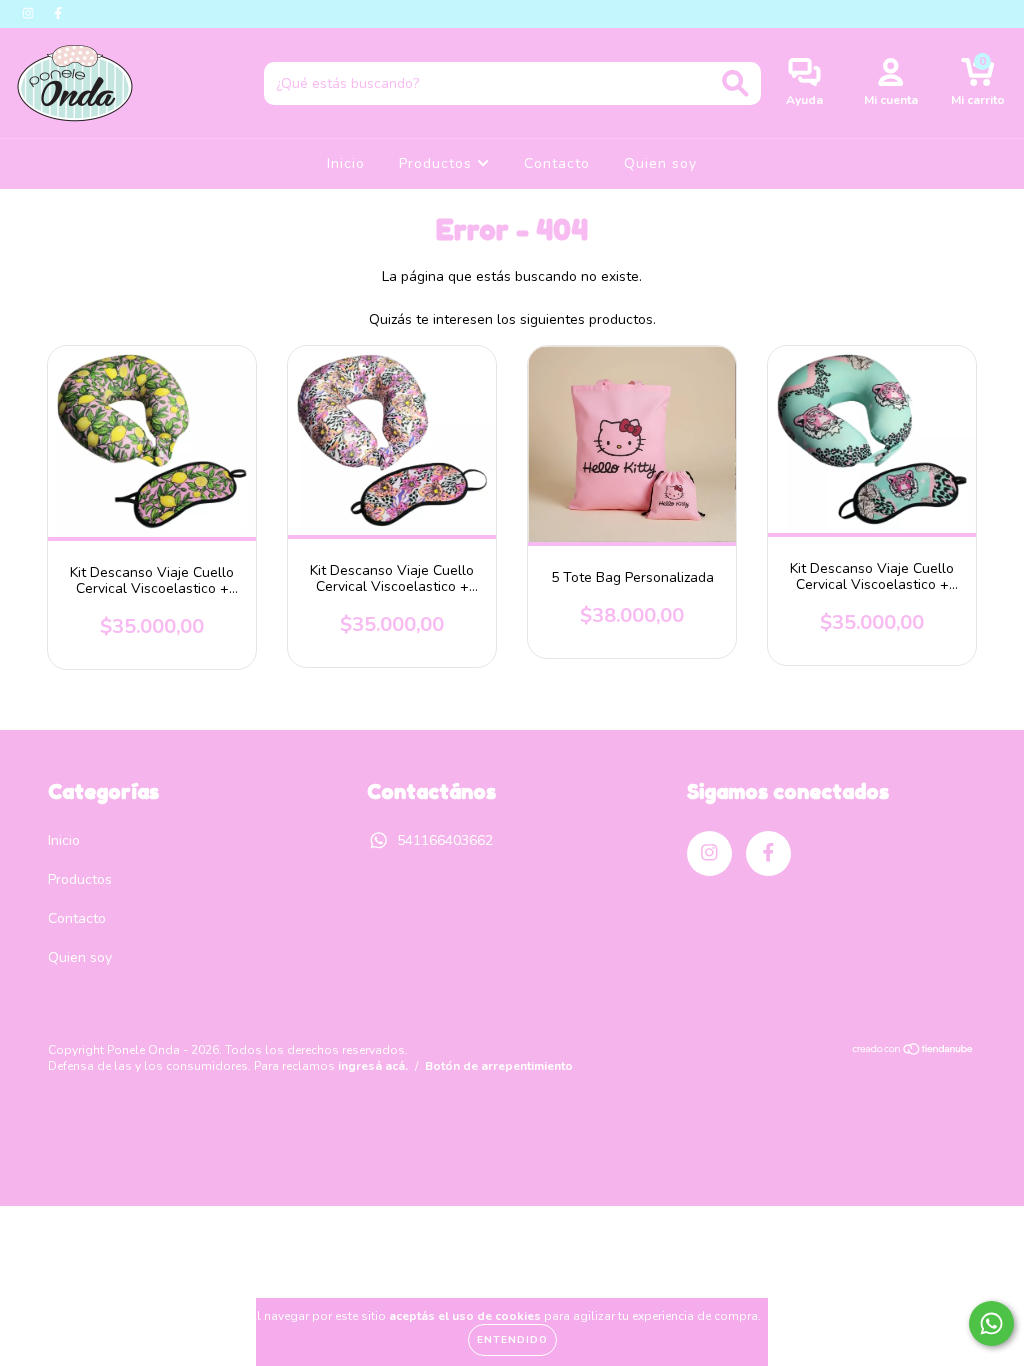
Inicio (346, 163)
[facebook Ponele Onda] (58, 13)
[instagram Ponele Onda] (30, 13)
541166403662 (445, 840)
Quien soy (660, 163)
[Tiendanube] (913, 1052)
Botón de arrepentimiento (499, 1066)
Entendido (512, 1340)
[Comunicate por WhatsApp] (991, 1323)
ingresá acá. (373, 1066)
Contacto (557, 163)
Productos (438, 163)
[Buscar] (735, 83)
